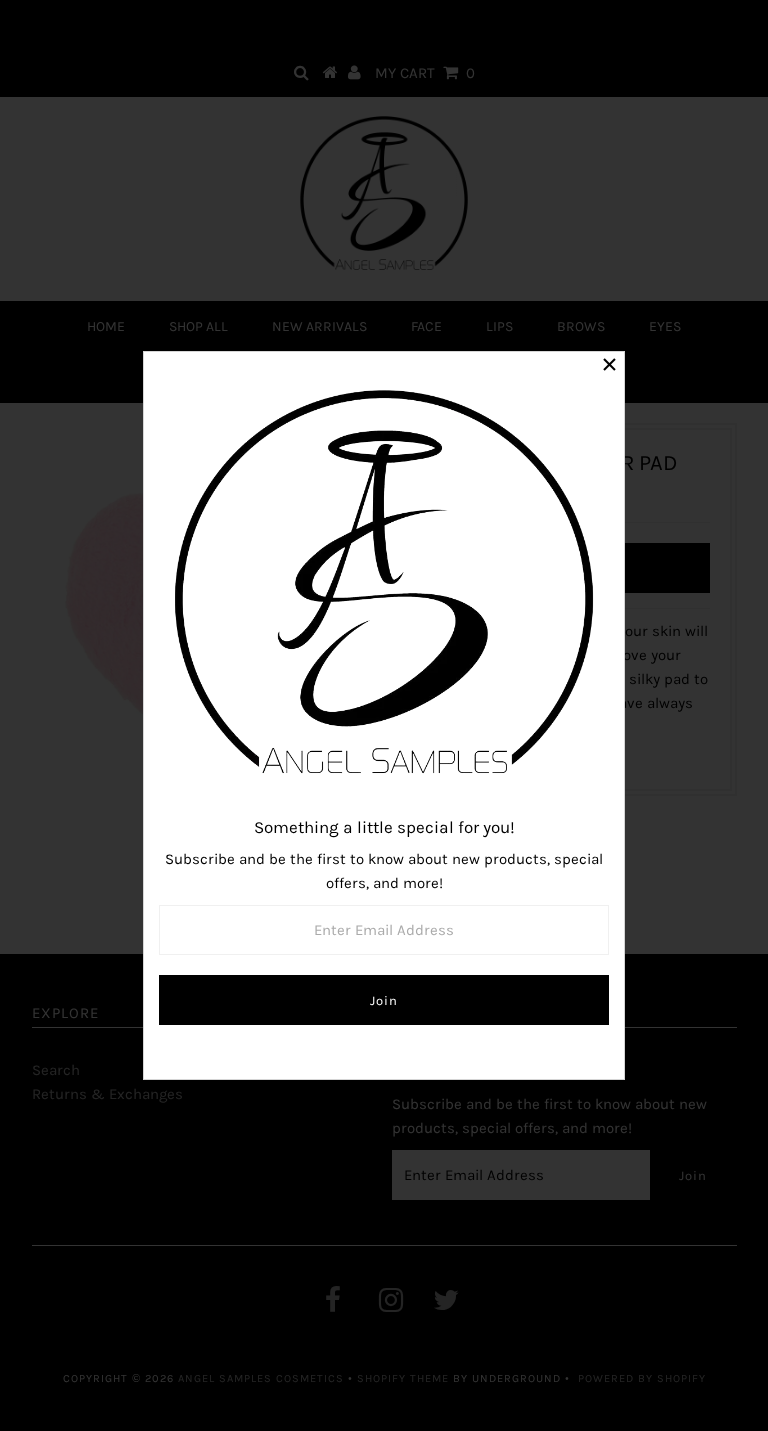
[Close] (609, 367)
